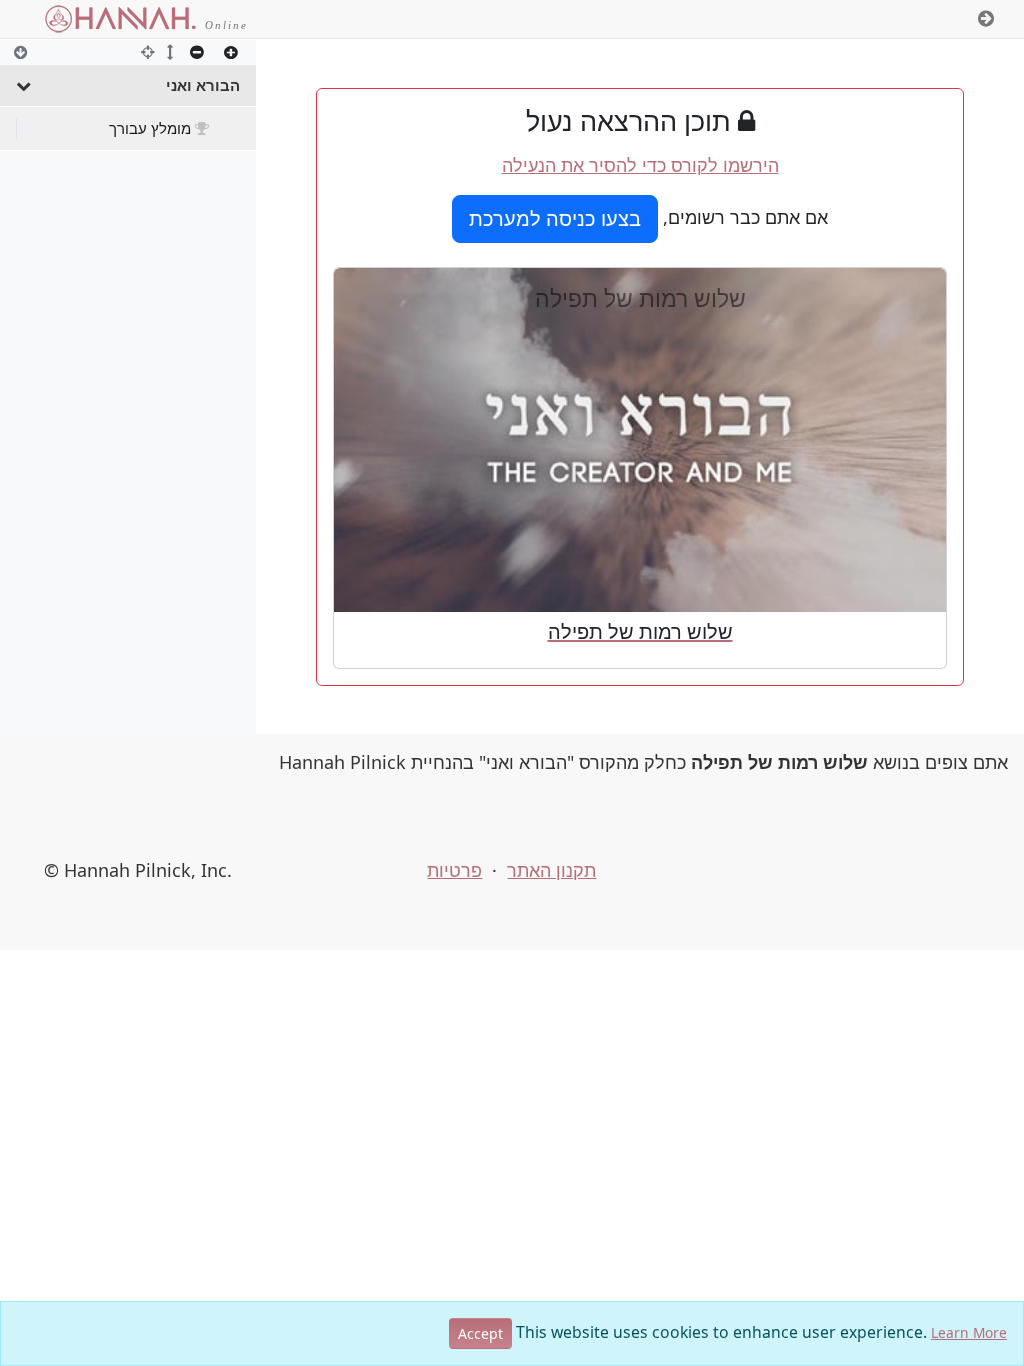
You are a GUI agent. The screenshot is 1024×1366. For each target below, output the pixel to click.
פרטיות (454, 870)
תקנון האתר (551, 870)
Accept (480, 1333)
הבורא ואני (203, 85)
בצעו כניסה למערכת (555, 218)
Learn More (969, 1332)
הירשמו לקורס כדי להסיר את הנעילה (640, 165)
